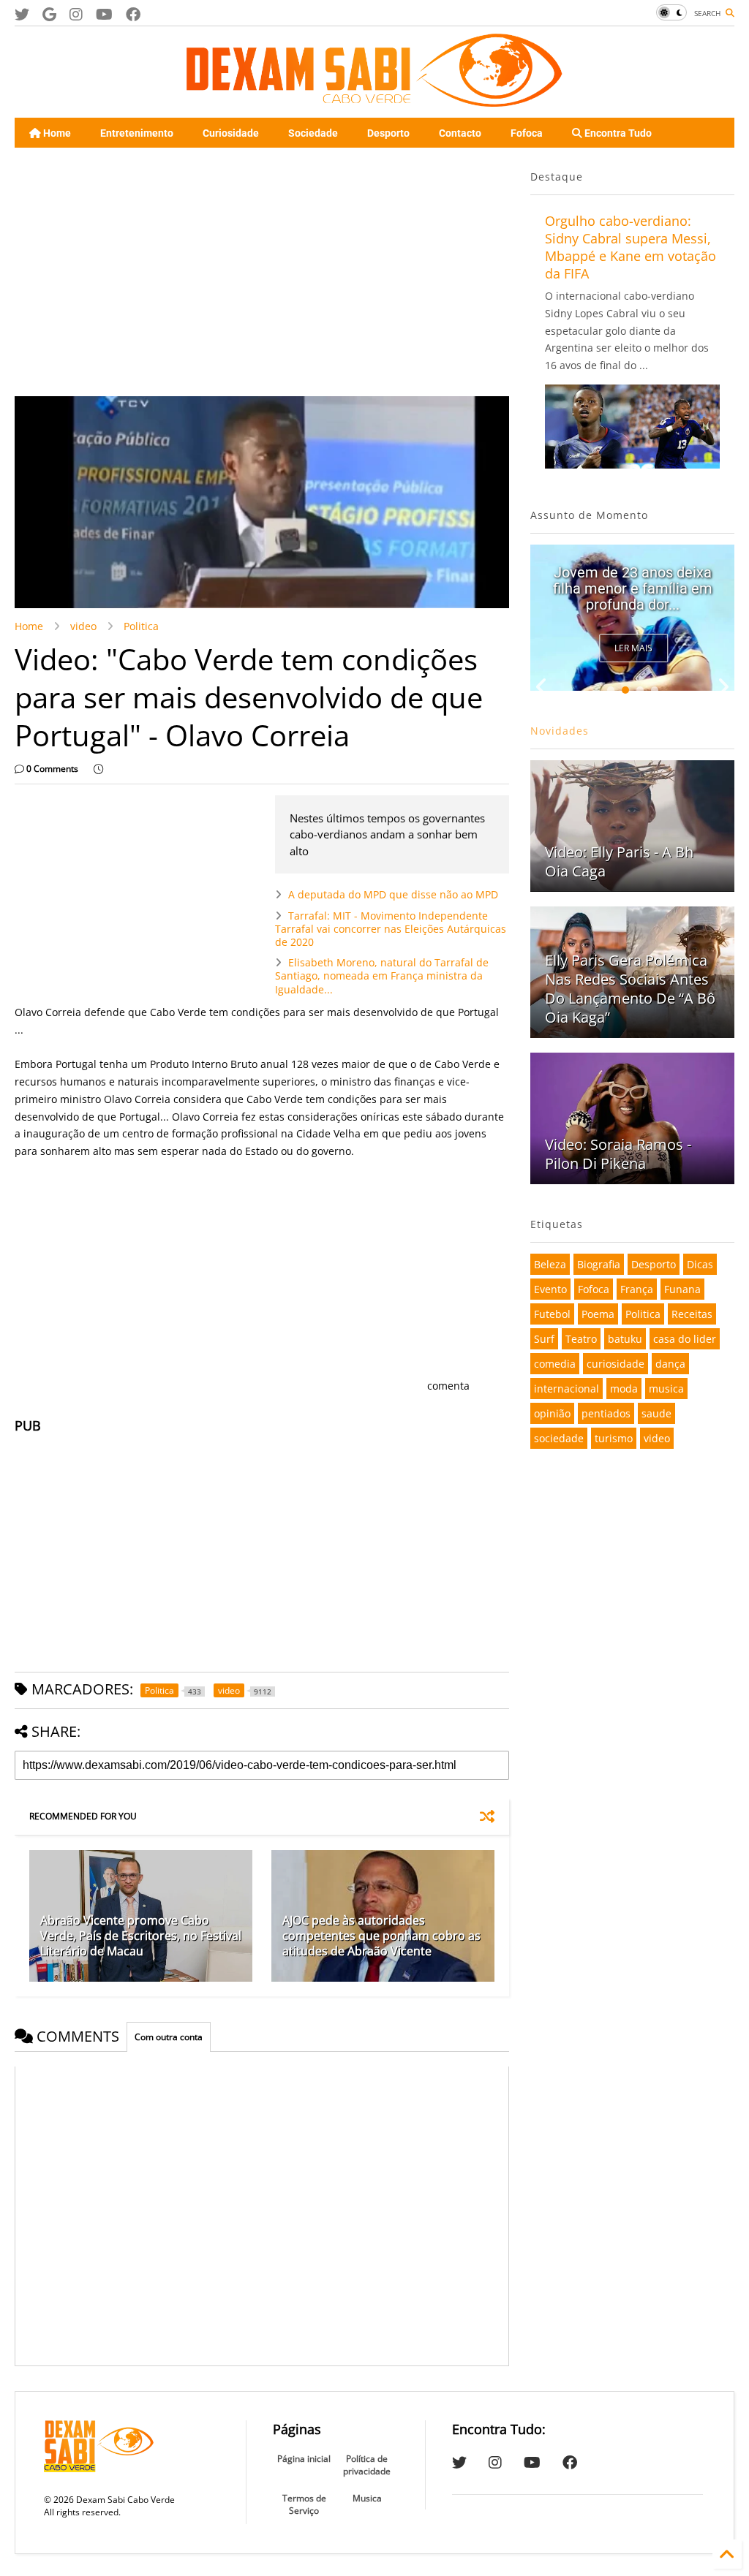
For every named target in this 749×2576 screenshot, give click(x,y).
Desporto (388, 133)
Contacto (460, 133)
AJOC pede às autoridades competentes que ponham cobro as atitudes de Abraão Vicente (381, 1936)
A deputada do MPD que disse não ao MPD (393, 894)
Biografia (599, 1264)
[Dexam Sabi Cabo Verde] (374, 99)
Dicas (700, 1264)
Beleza (550, 1264)
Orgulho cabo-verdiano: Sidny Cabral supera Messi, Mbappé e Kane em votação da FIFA (631, 247)
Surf (544, 1339)
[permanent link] (98, 769)
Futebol (552, 1314)
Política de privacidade (367, 2465)
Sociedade (313, 133)
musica (666, 1389)
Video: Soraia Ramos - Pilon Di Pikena (618, 1154)
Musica (367, 2498)
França (637, 1289)
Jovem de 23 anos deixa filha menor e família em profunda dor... (633, 588)
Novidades (560, 731)
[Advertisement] (258, 272)
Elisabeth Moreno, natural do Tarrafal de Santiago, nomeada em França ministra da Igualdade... (382, 976)
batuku (625, 1339)
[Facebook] (133, 14)
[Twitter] (22, 14)
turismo (614, 1438)
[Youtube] (104, 14)
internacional (567, 1389)
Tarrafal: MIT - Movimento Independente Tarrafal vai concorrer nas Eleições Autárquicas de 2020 (391, 929)
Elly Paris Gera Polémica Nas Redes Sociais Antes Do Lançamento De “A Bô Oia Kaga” (630, 989)
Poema (598, 1314)
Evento (550, 1289)
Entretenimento (137, 133)
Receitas (692, 1314)
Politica (141, 626)
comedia (555, 1364)
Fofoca (527, 133)
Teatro (581, 1339)
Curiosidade (231, 133)
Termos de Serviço (304, 2504)
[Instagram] (76, 14)
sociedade (559, 1438)
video (83, 626)
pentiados (606, 1413)
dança (670, 1364)
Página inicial (304, 2459)
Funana (682, 1289)
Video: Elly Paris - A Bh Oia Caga (619, 861)
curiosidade (616, 1364)
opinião (552, 1413)
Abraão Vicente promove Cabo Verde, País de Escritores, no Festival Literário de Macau (141, 1936)
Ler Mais (633, 648)
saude (656, 1413)
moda (624, 1389)
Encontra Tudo (617, 133)
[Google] (49, 14)
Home (56, 133)
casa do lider (685, 1339)
